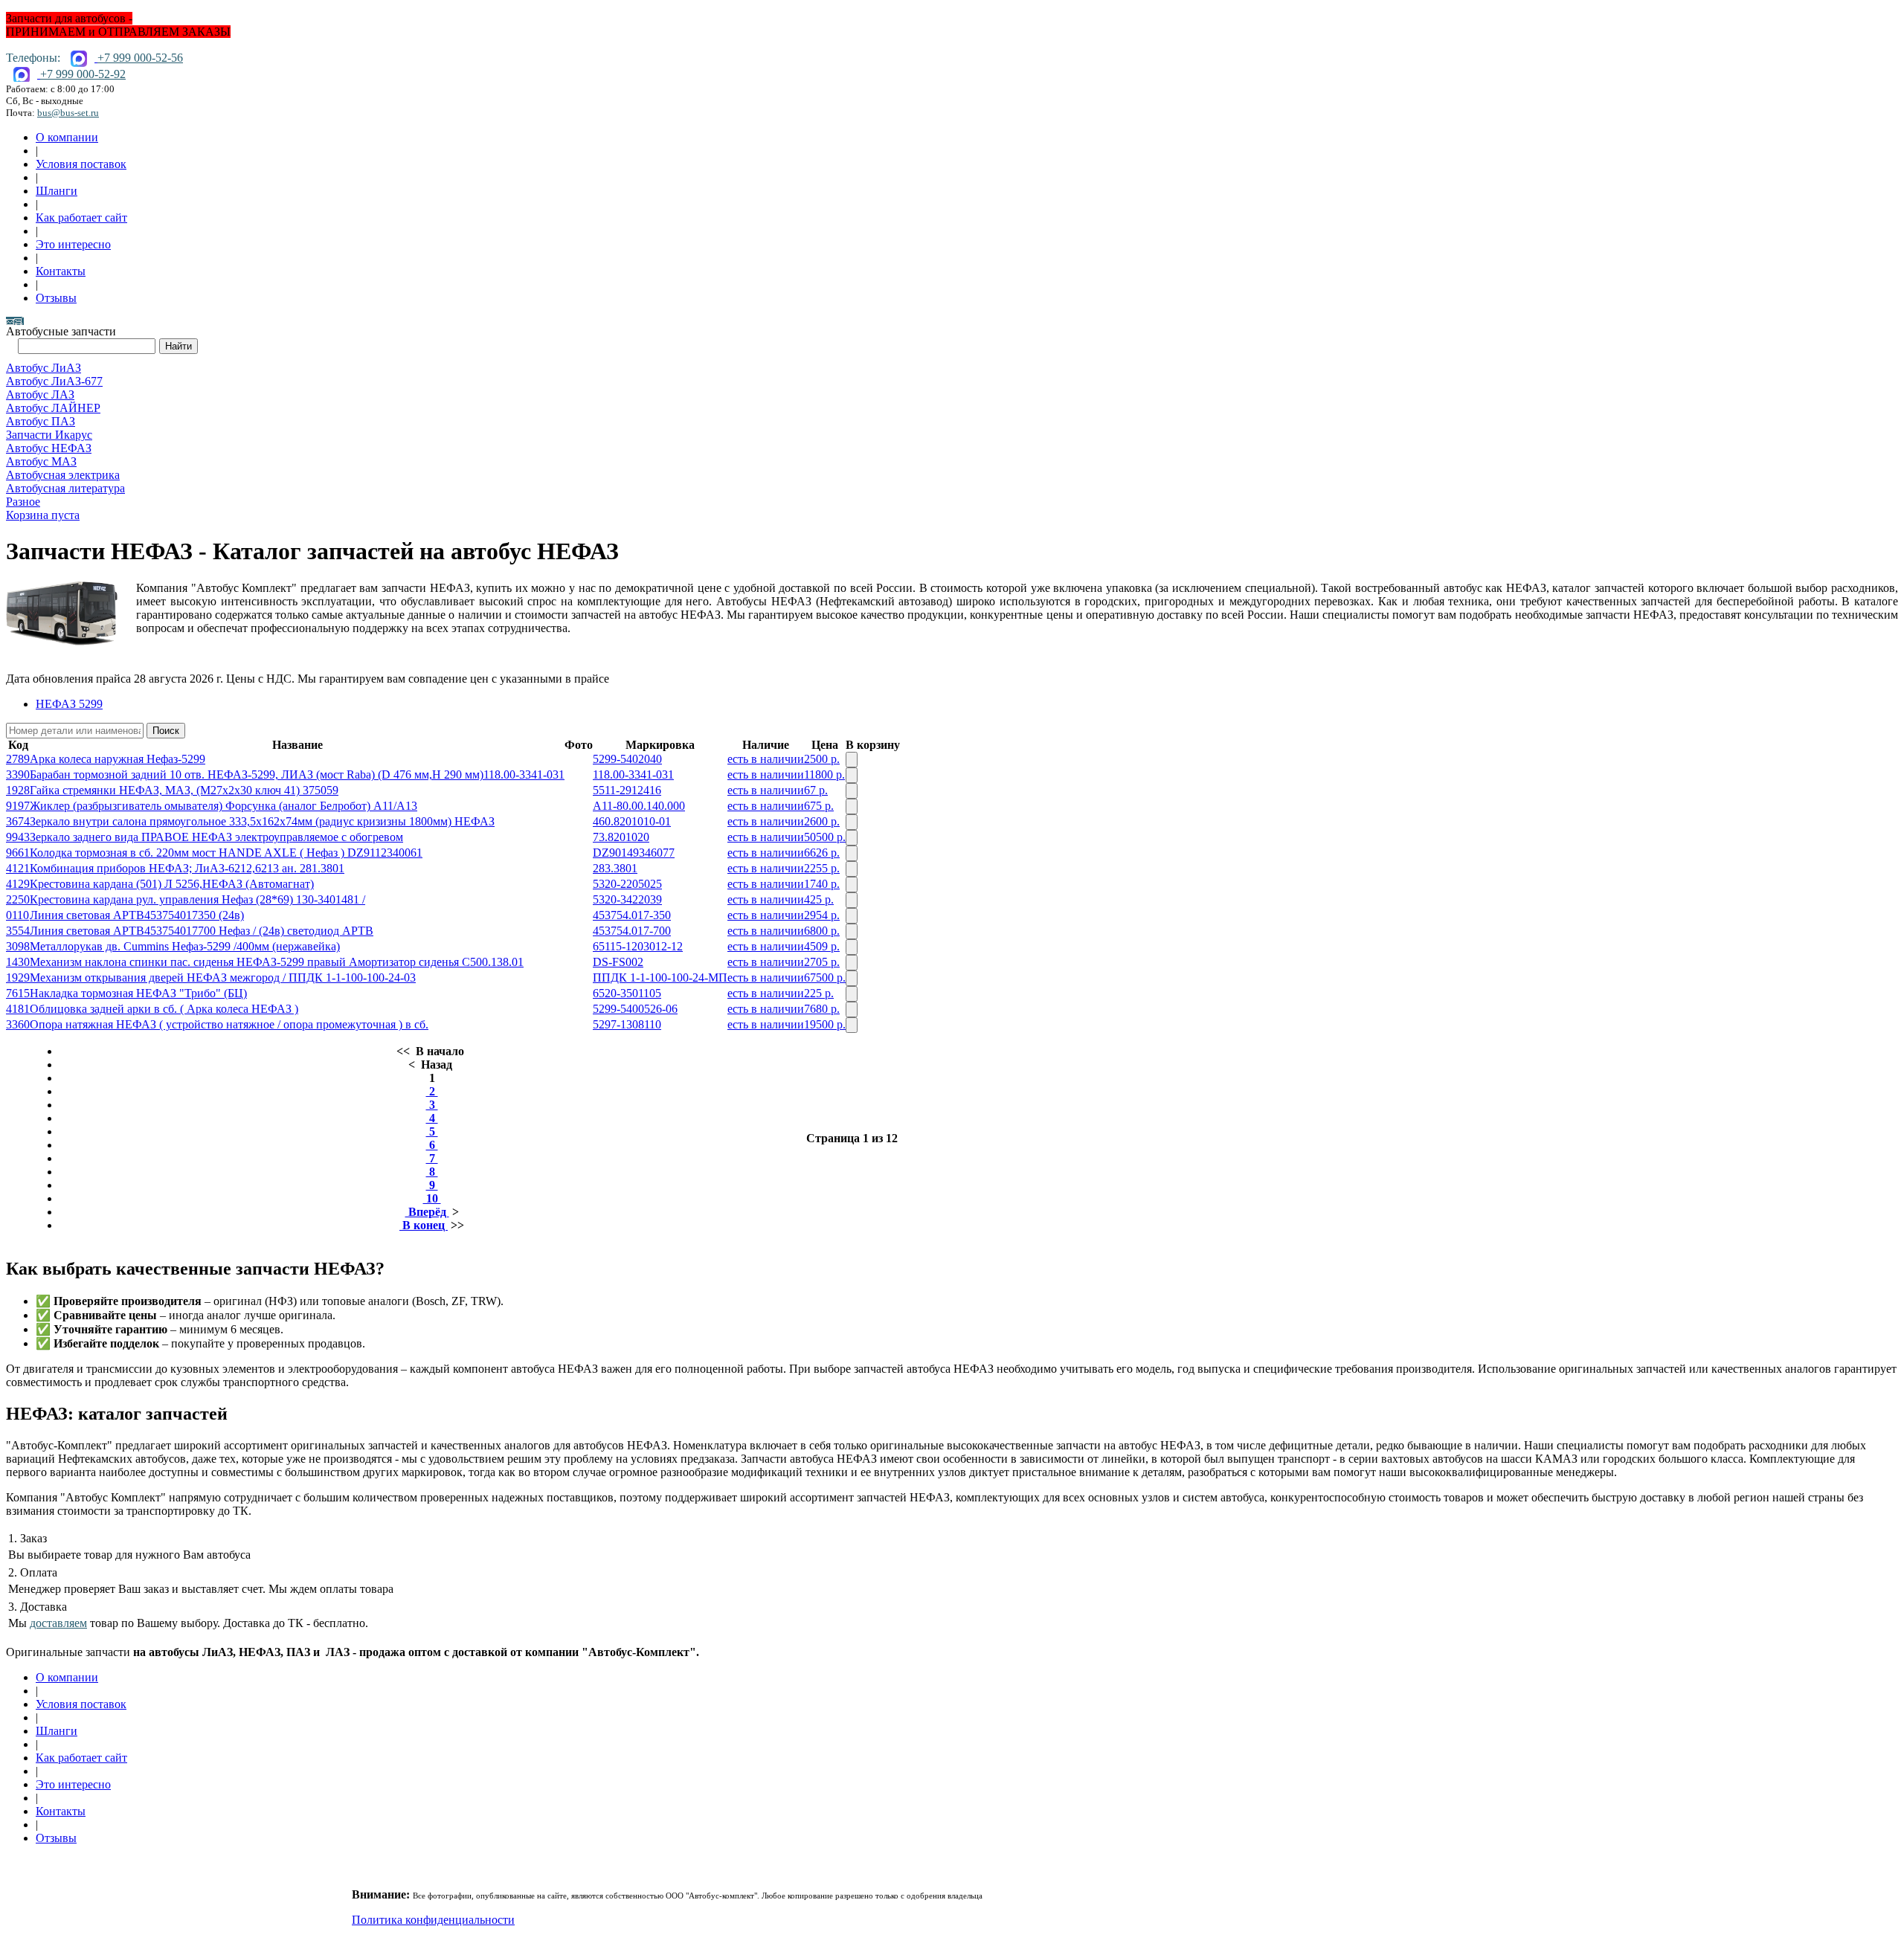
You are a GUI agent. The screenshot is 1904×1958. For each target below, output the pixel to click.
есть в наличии (766, 759)
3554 (18, 931)
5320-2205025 (627, 884)
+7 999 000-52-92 (83, 74)
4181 (18, 1009)
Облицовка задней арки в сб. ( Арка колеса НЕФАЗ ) (164, 1009)
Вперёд (427, 1212)
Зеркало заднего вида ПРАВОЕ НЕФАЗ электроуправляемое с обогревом (216, 837)
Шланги (57, 191)
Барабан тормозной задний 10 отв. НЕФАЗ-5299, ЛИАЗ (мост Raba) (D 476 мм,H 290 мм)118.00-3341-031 (297, 774)
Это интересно (73, 244)
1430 (18, 962)
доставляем (58, 1623)
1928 (18, 790)
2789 (18, 759)
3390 (18, 774)
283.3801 (615, 868)
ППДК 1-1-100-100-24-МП (660, 978)
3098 (18, 946)
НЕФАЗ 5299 (69, 704)
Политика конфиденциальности (433, 1920)
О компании (67, 137)
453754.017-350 (632, 915)
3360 (18, 1024)
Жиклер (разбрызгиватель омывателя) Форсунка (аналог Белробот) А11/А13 (223, 806)
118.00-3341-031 (633, 774)
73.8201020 (621, 837)
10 (432, 1198)
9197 (18, 806)
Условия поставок (81, 164)
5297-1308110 (627, 1024)
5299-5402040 (627, 759)
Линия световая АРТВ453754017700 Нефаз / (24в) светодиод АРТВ (202, 931)
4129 (18, 884)
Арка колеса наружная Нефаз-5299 (118, 759)
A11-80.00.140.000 (639, 806)
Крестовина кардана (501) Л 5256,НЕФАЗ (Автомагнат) (172, 884)
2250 (18, 899)
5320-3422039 (627, 899)
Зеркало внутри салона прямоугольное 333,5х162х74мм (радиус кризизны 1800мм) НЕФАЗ (262, 821)
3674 (18, 821)
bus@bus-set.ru (68, 113)
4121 (18, 868)
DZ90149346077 (634, 853)
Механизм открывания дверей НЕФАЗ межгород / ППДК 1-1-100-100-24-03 (223, 978)
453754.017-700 (632, 931)
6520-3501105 (627, 993)
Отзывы (56, 298)
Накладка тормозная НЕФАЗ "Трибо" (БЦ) (138, 993)
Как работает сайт (81, 218)
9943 (18, 837)
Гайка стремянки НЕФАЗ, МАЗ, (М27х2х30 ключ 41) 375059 (184, 790)
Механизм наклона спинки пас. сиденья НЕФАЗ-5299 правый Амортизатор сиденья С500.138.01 (277, 962)
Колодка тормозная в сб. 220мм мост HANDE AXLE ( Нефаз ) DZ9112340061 (226, 853)
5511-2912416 (627, 790)
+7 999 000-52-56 (140, 58)
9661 (18, 853)
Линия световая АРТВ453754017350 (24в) (137, 915)
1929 (18, 978)
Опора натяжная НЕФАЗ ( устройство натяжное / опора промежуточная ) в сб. (229, 1024)
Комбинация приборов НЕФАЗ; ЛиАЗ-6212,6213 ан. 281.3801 (187, 868)
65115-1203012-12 (638, 946)
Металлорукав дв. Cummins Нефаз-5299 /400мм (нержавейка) (185, 946)
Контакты (61, 271)
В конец (424, 1225)
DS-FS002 (618, 962)
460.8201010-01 (632, 821)
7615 (18, 993)
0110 (17, 915)
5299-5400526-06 (635, 1009)
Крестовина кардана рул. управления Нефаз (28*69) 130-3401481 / (197, 899)
